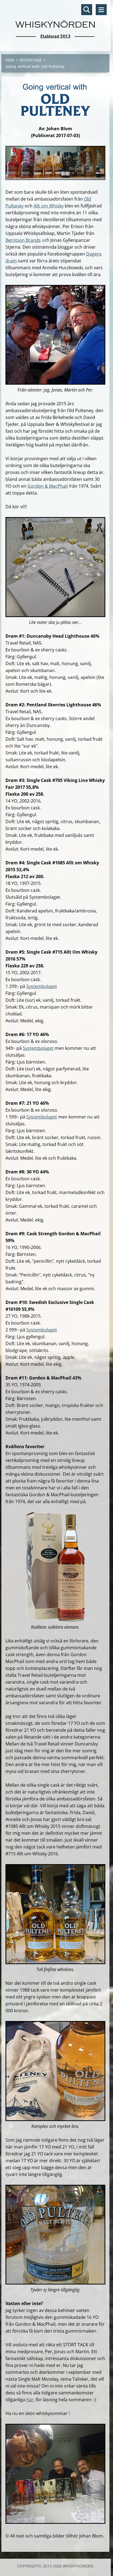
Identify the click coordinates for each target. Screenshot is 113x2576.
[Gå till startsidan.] (55, 22)
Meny (101, 10)
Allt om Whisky (49, 206)
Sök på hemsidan (87, 10)
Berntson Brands (23, 240)
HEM (10, 60)
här (30, 2400)
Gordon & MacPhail (48, 486)
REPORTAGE (31, 60)
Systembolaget (42, 986)
